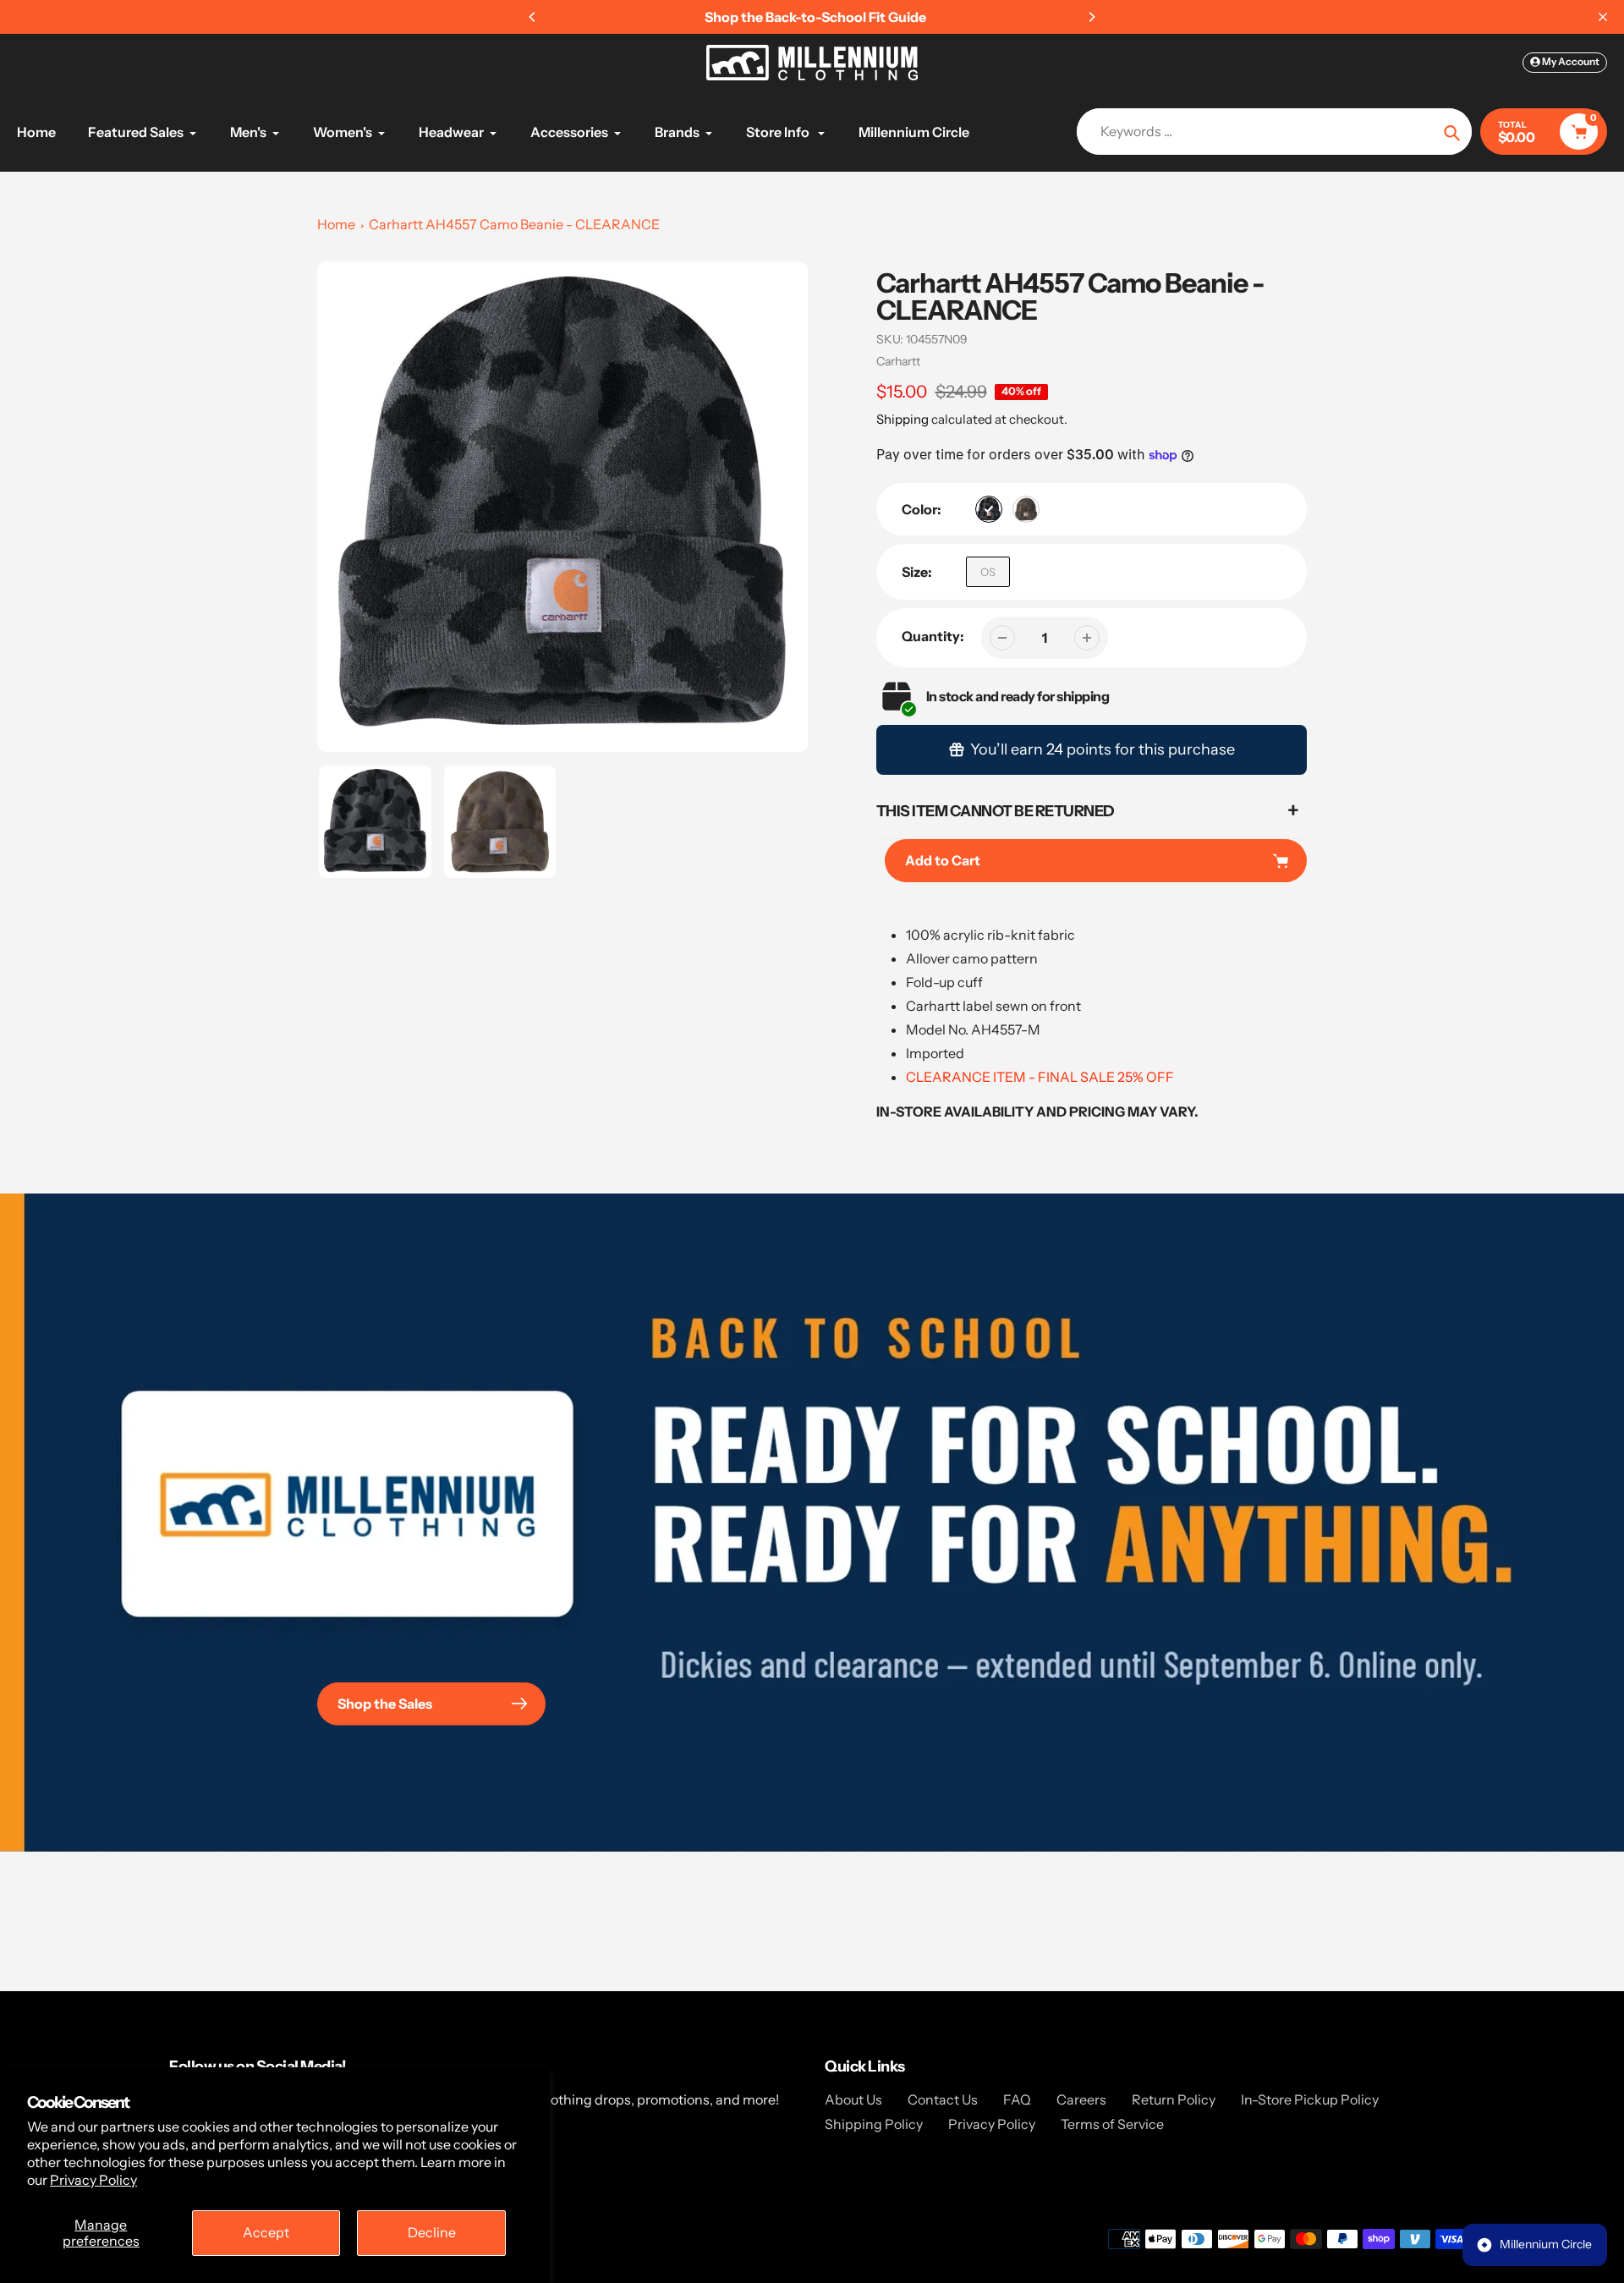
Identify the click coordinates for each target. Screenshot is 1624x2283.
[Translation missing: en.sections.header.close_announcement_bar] (1603, 17)
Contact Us (943, 2099)
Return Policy (1174, 2099)
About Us (853, 2099)
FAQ (1017, 2099)
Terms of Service (1112, 2124)
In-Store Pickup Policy (1310, 2099)
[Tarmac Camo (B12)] (1026, 509)
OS (988, 572)
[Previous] (533, 17)
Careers (1081, 2099)
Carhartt (898, 361)
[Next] (1091, 17)
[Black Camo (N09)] (989, 509)
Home (336, 224)
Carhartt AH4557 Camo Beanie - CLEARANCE (514, 224)
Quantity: (933, 636)
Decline (432, 2232)
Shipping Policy (874, 2124)
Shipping (903, 419)
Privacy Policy (93, 2180)
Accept (266, 2232)
